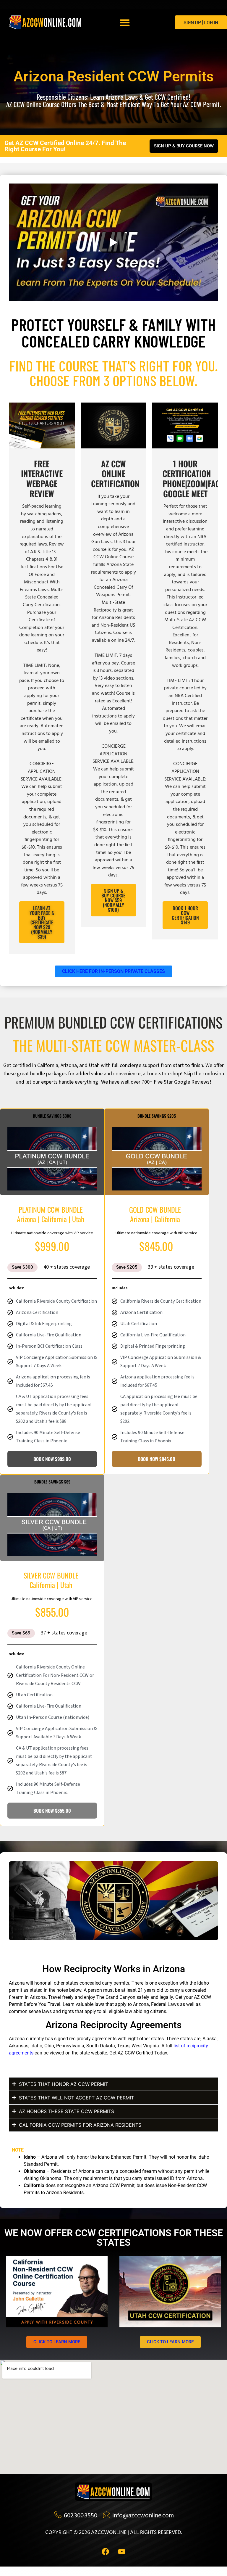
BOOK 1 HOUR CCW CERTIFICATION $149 (185, 915)
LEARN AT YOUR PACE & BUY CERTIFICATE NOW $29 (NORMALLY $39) (42, 922)
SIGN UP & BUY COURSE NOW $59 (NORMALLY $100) (113, 900)
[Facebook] (106, 2552)
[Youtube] (122, 2552)
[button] (125, 22)
